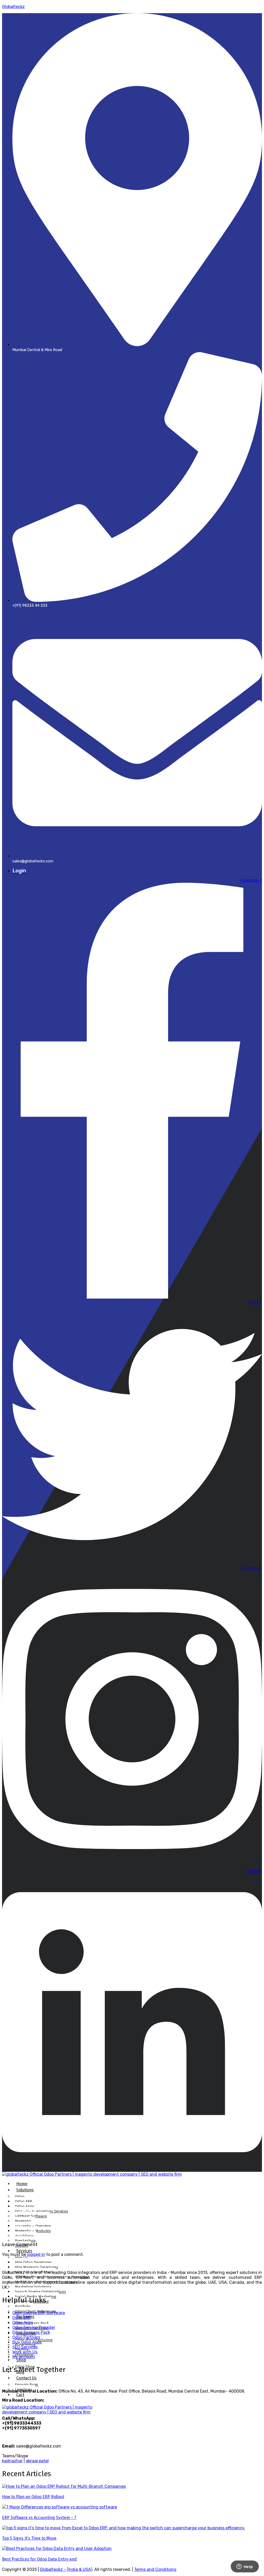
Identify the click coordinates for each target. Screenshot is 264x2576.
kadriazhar (12, 2461)
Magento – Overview (33, 2226)
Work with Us (25, 2352)
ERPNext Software (31, 2216)
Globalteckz (13, 7)
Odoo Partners (26, 2337)
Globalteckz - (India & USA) (66, 2569)
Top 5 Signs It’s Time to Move (29, 2538)
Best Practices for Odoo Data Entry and (39, 2559)
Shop (21, 2360)
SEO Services (25, 2347)
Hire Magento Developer (37, 2267)
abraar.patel (37, 2461)
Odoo (20, 2197)
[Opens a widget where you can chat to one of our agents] (245, 2567)
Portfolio (23, 2306)
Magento (23, 2221)
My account (24, 2357)
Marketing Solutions (33, 2287)
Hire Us (21, 2257)
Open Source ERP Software (39, 2313)
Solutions (25, 2190)
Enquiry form (27, 2385)
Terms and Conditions (155, 2569)
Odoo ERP (24, 2201)
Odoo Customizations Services (42, 2211)
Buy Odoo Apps (27, 2342)
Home (22, 2184)
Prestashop (25, 2241)
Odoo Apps (25, 2206)
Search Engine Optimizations (40, 2292)
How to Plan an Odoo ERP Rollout (33, 2497)
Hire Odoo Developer (33, 2262)
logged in (36, 2254)
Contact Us (26, 2378)
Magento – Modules (33, 2231)
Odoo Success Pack (31, 2332)
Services (24, 2251)
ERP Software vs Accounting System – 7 (39, 2518)
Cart (20, 2395)
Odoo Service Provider (34, 2327)
